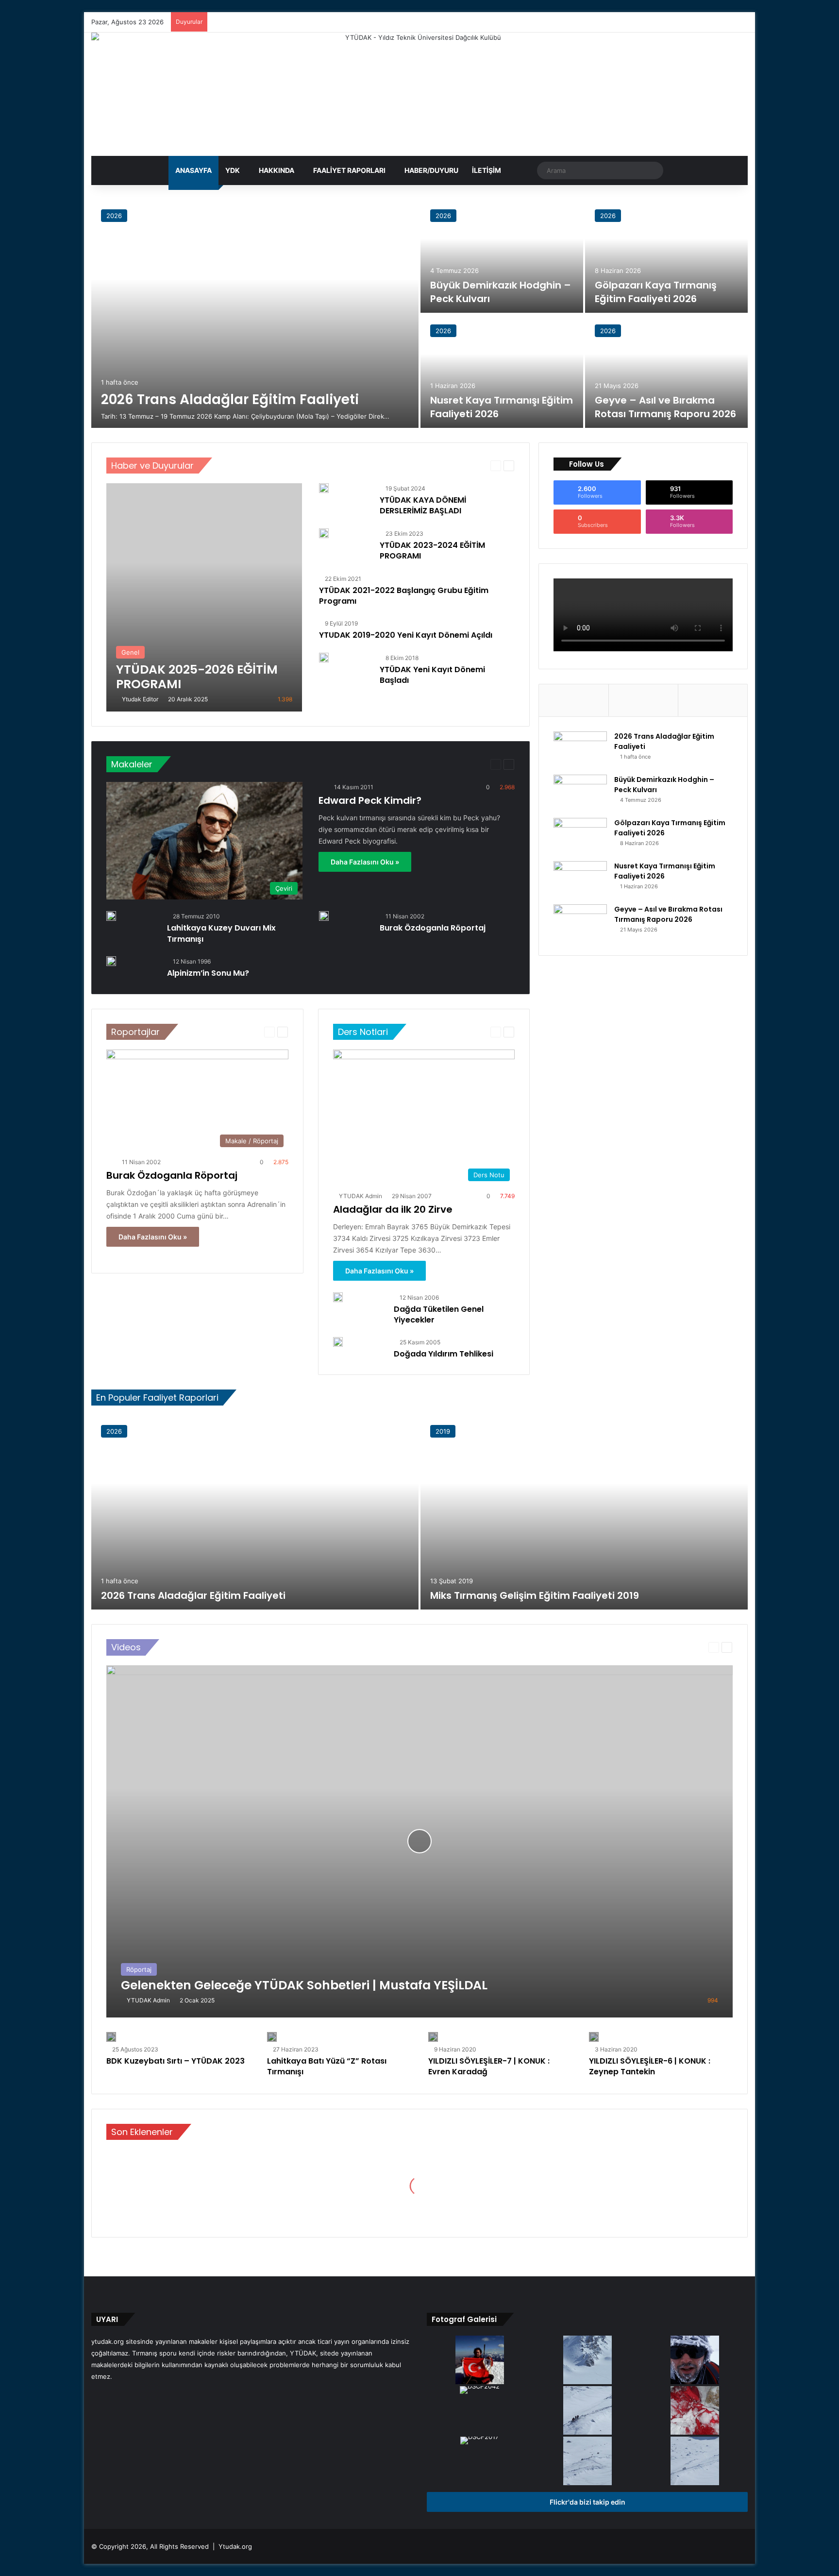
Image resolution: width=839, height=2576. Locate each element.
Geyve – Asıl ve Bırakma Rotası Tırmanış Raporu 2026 (665, 407)
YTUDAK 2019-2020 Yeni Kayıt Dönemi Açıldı (406, 635)
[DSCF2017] (480, 2441)
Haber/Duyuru (431, 170)
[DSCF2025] (695, 2462)
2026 (114, 216)
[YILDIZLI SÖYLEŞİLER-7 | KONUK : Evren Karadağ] (433, 2037)
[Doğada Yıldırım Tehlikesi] (338, 1342)
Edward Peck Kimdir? (370, 800)
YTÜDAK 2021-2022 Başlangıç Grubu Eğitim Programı (404, 596)
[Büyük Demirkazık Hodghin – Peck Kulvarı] (502, 256)
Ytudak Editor (140, 699)
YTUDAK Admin (361, 1196)
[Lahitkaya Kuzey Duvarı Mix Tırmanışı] (111, 916)
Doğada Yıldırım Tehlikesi (444, 1354)
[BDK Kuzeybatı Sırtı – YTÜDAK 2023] (111, 2037)
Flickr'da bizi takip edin (587, 2502)
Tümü (428, 466)
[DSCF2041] (587, 2361)
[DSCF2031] (587, 2462)
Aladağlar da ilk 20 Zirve (393, 1209)
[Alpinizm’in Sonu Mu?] (111, 961)
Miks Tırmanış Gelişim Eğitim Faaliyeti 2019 (535, 1595)
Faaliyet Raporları (349, 170)
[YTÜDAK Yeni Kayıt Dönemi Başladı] (324, 660)
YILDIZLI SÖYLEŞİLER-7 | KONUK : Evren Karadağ (489, 2066)
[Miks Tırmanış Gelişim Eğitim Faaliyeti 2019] (584, 1512)
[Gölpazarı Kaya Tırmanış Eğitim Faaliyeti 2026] (666, 256)
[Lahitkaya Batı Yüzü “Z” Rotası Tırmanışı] (272, 2037)
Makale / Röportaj (458, 764)
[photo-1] (695, 2361)
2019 (443, 1431)
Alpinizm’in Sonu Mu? (208, 973)
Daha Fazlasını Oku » (365, 862)
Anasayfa (193, 170)
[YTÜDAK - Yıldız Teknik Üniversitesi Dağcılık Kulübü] (419, 94)
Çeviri (390, 764)
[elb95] (480, 2361)
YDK (233, 170)
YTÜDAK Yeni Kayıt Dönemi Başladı (432, 675)
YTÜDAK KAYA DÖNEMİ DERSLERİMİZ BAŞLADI (423, 505)
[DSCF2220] (695, 2411)
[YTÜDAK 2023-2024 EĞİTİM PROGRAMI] (324, 535)
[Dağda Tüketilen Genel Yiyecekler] (338, 1297)
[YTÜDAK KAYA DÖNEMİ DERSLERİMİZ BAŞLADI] (324, 490)
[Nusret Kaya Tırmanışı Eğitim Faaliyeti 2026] (502, 371)
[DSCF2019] (587, 2411)
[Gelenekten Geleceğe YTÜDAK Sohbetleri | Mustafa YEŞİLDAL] (419, 1841)
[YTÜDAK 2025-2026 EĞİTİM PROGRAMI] (204, 597)
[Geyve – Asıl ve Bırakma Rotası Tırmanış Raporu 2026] (666, 371)
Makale (416, 764)
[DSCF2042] (480, 2391)
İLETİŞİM (487, 170)
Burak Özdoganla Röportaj (433, 928)
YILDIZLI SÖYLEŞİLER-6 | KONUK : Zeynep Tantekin (650, 2066)
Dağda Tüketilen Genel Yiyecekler (439, 1314)
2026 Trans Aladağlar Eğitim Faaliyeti (230, 399)
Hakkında (277, 170)
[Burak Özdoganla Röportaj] (324, 916)
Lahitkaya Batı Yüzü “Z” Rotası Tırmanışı (327, 2066)
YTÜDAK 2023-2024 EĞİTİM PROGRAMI (432, 551)
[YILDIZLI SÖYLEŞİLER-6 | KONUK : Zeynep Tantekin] (594, 2037)
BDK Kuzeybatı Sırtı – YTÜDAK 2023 (176, 2061)
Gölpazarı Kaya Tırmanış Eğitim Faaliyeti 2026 (656, 292)
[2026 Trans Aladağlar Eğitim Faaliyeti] (255, 314)
